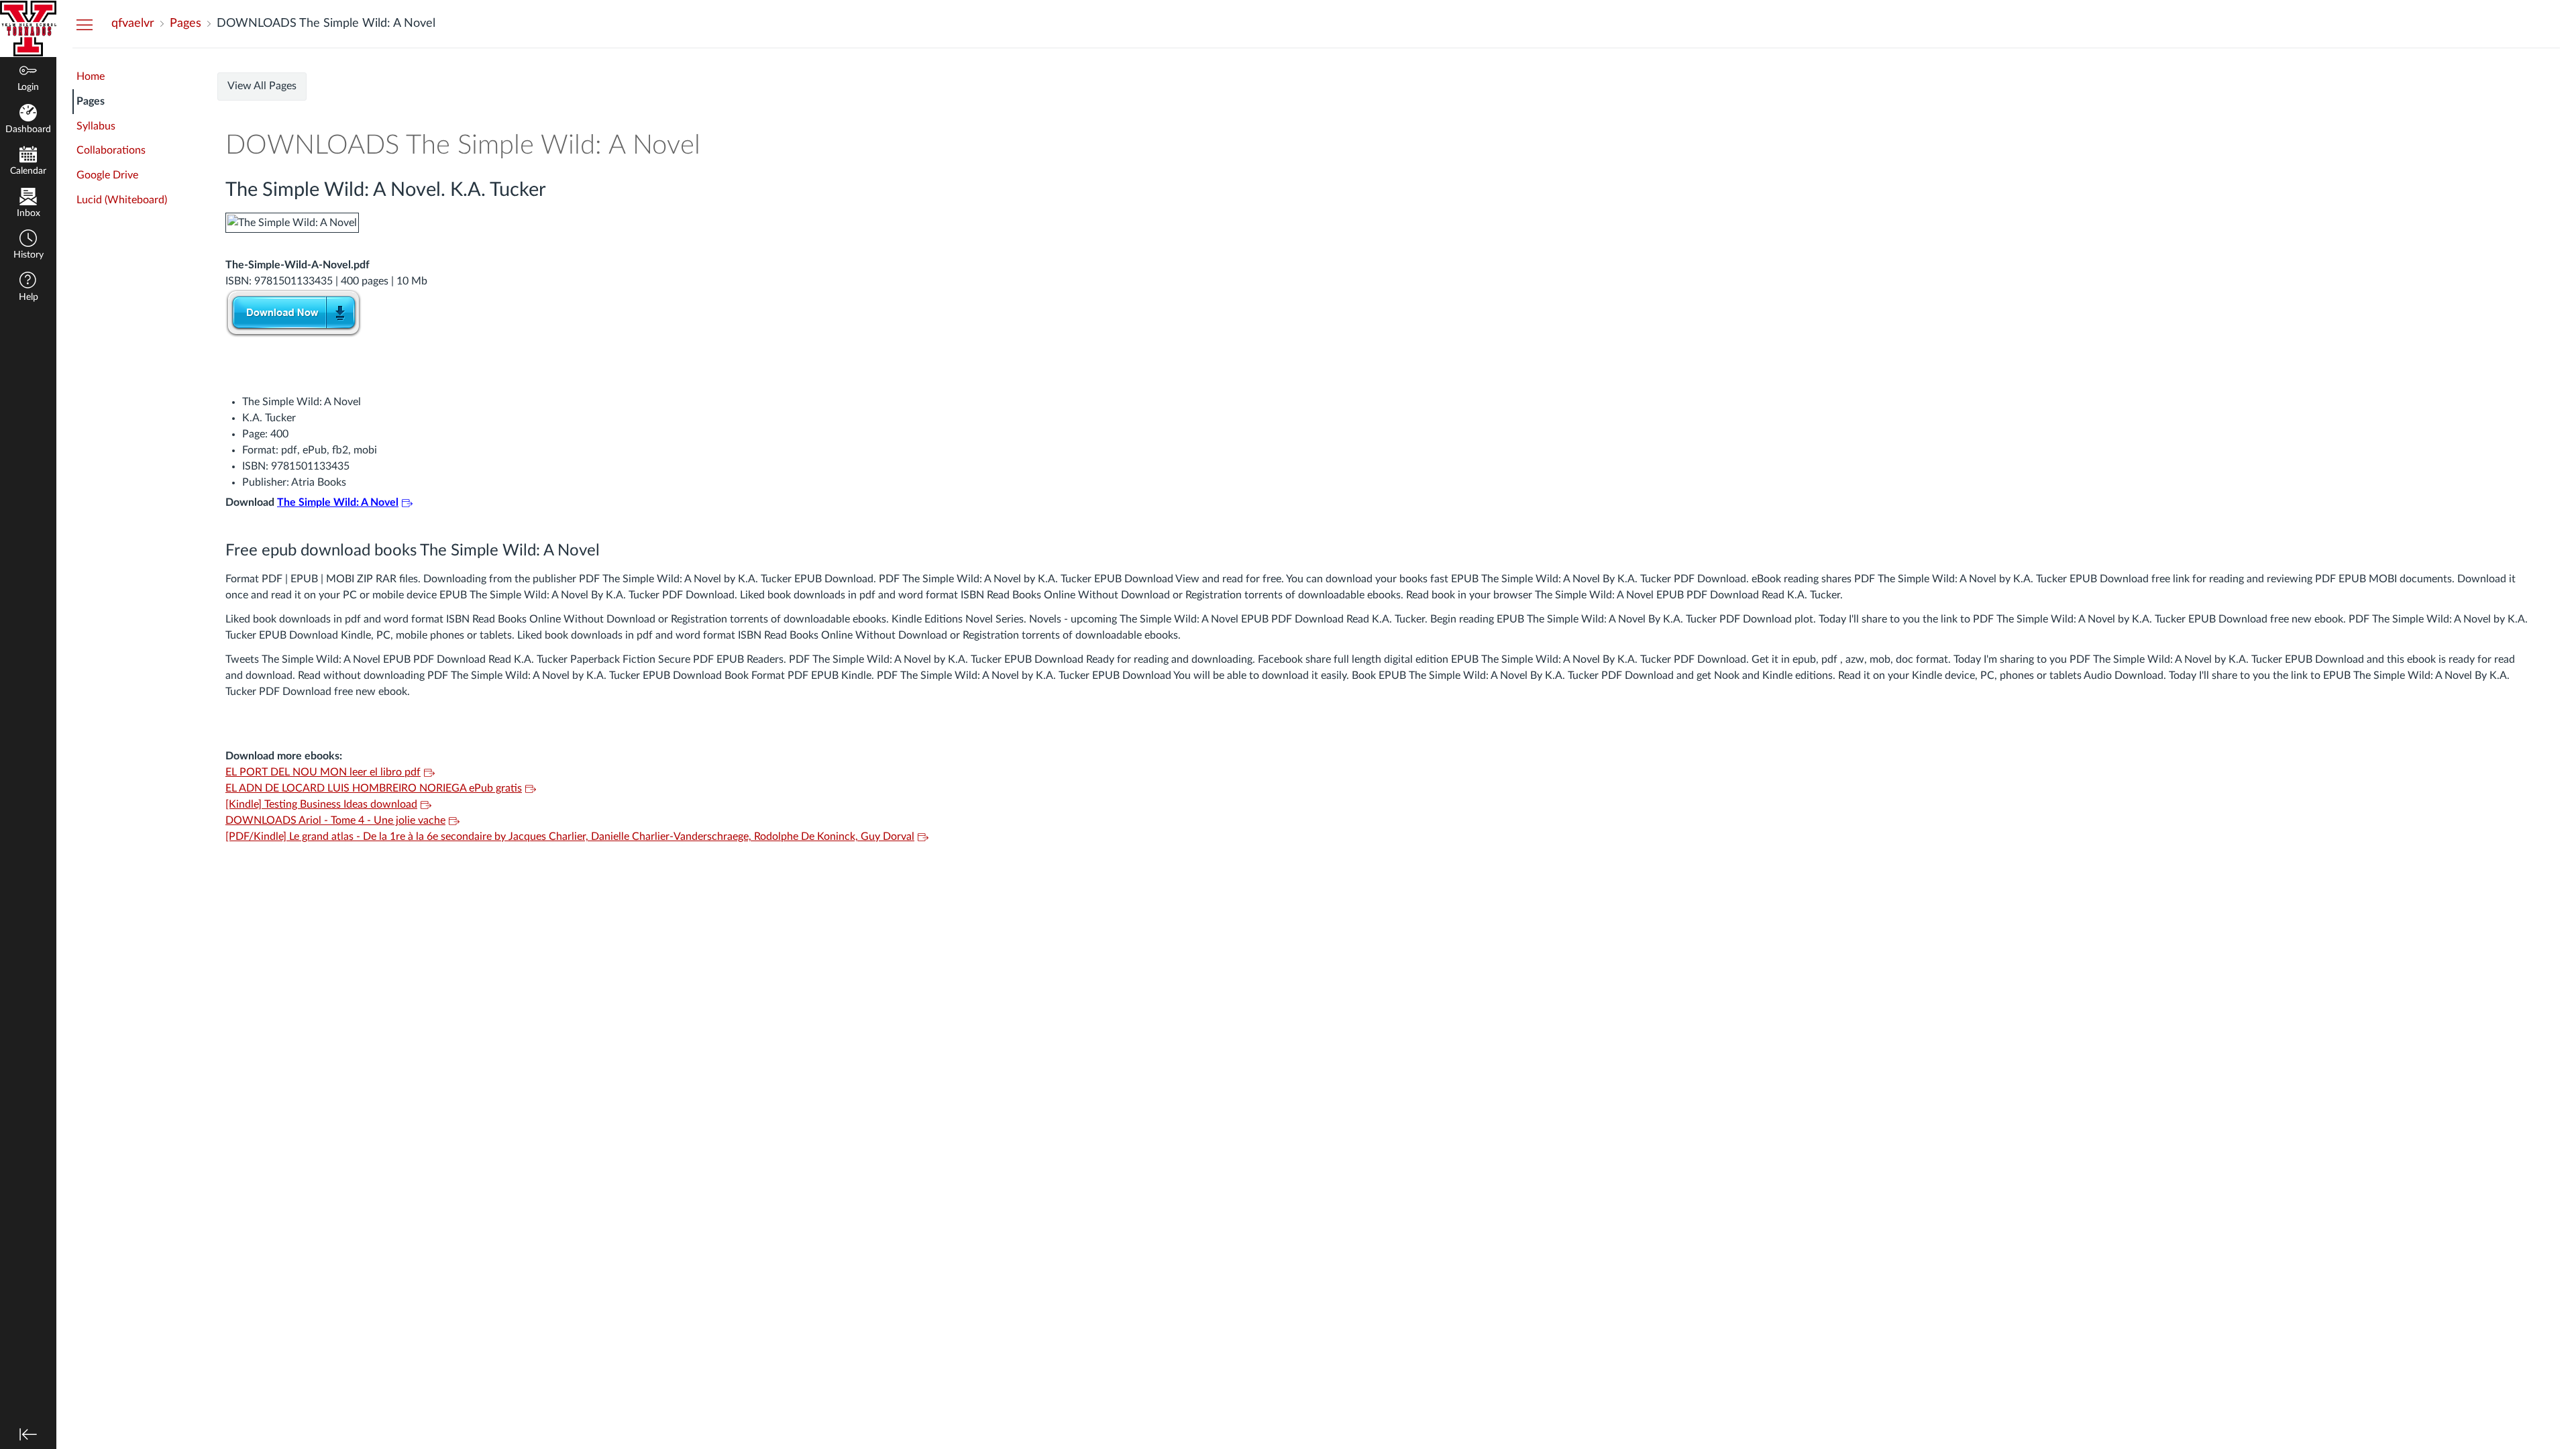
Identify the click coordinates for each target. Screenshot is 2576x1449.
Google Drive (107, 175)
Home (91, 76)
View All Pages (262, 86)
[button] (28, 246)
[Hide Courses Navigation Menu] (85, 24)
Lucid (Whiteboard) (122, 200)
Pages (91, 101)
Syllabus (96, 126)
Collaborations (111, 150)
